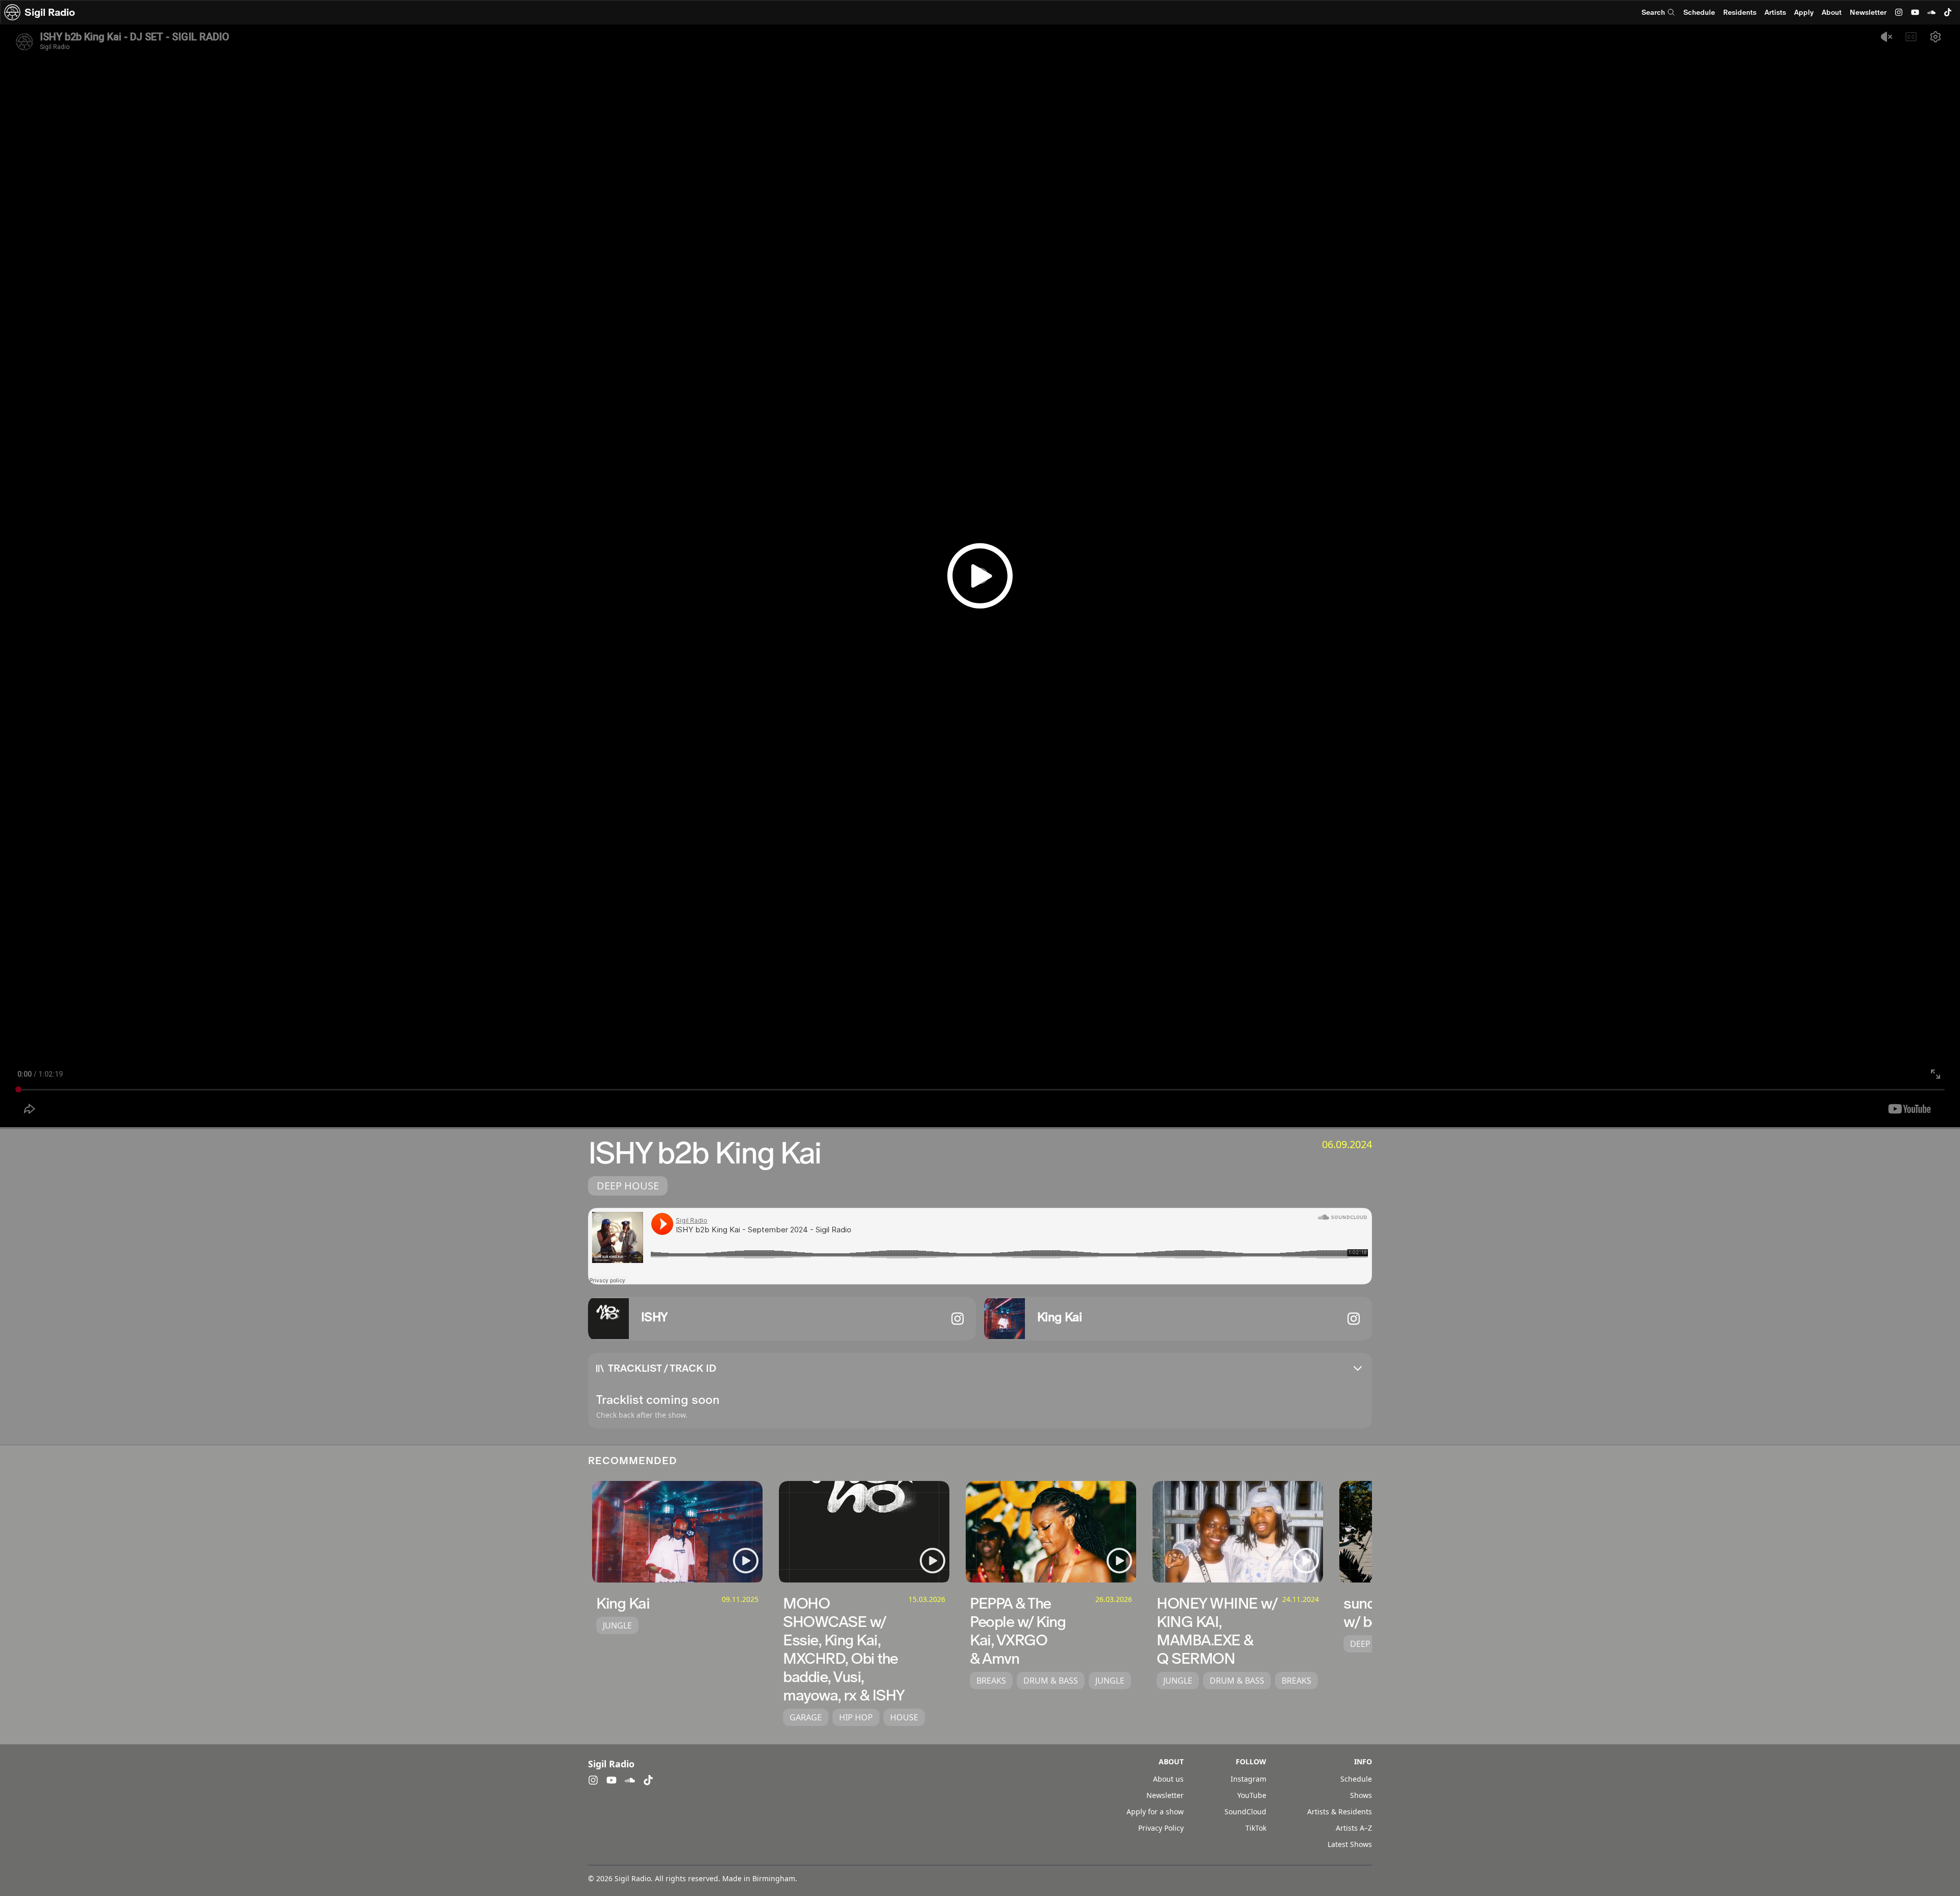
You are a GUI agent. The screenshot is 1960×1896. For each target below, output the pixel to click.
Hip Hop (856, 1717)
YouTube (1252, 1795)
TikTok (1256, 1828)
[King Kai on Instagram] (1354, 1319)
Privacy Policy (1161, 1828)
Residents (1740, 12)
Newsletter (1868, 12)
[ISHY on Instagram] (958, 1319)
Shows (1361, 1795)
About (1832, 12)
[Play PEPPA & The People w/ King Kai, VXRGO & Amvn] (1119, 1561)
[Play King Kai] (746, 1561)
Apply (1804, 12)
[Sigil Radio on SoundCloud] (1931, 12)
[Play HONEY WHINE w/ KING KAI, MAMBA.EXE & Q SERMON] (1306, 1561)
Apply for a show (1155, 1812)
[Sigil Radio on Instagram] (1899, 12)
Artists (1775, 12)
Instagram (1248, 1779)
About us (1168, 1779)
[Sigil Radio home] (12, 12)
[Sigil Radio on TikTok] (1948, 12)
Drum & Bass (1051, 1681)
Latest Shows (1350, 1844)
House (904, 1717)
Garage (806, 1717)
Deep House (628, 1186)
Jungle (617, 1625)
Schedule (1699, 12)
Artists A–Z (1354, 1828)
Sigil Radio (50, 12)
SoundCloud (1245, 1812)
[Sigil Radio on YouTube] (1915, 12)
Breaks (991, 1681)
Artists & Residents (1340, 1812)
